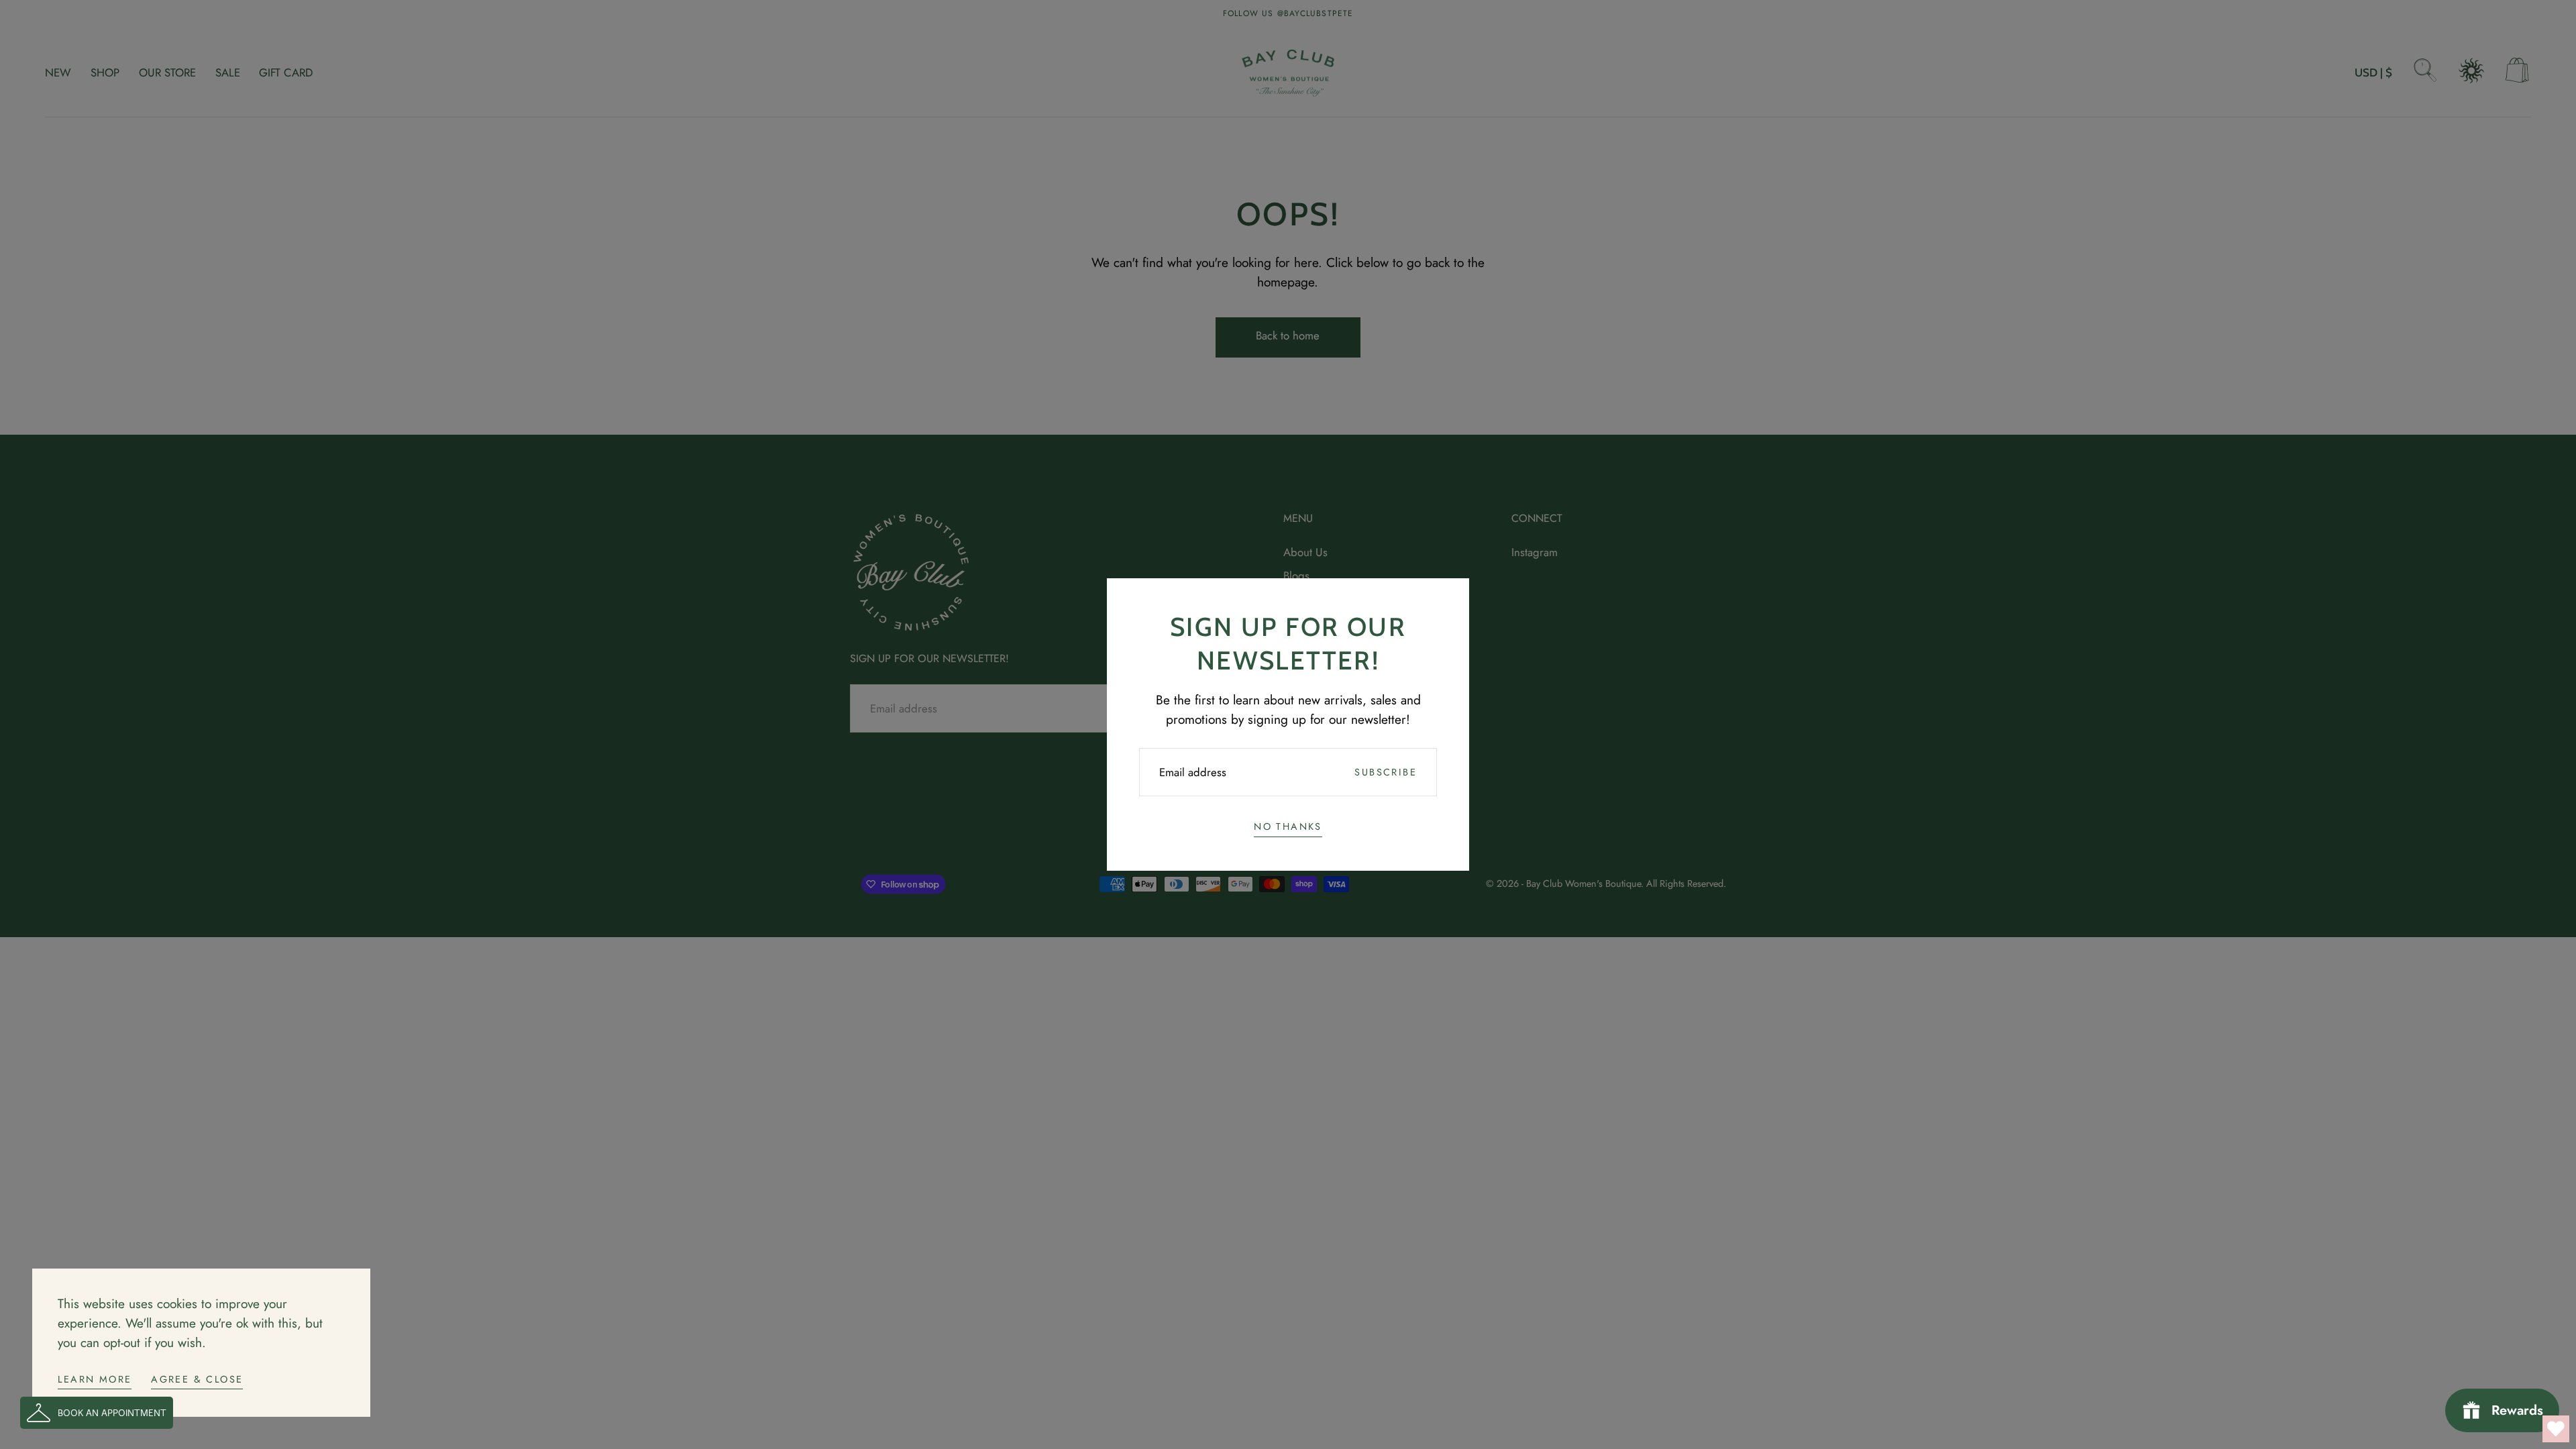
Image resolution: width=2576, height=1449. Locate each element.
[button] (97, 1413)
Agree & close (197, 1379)
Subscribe (1386, 772)
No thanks (1288, 826)
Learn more (95, 1379)
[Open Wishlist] (2556, 1429)
